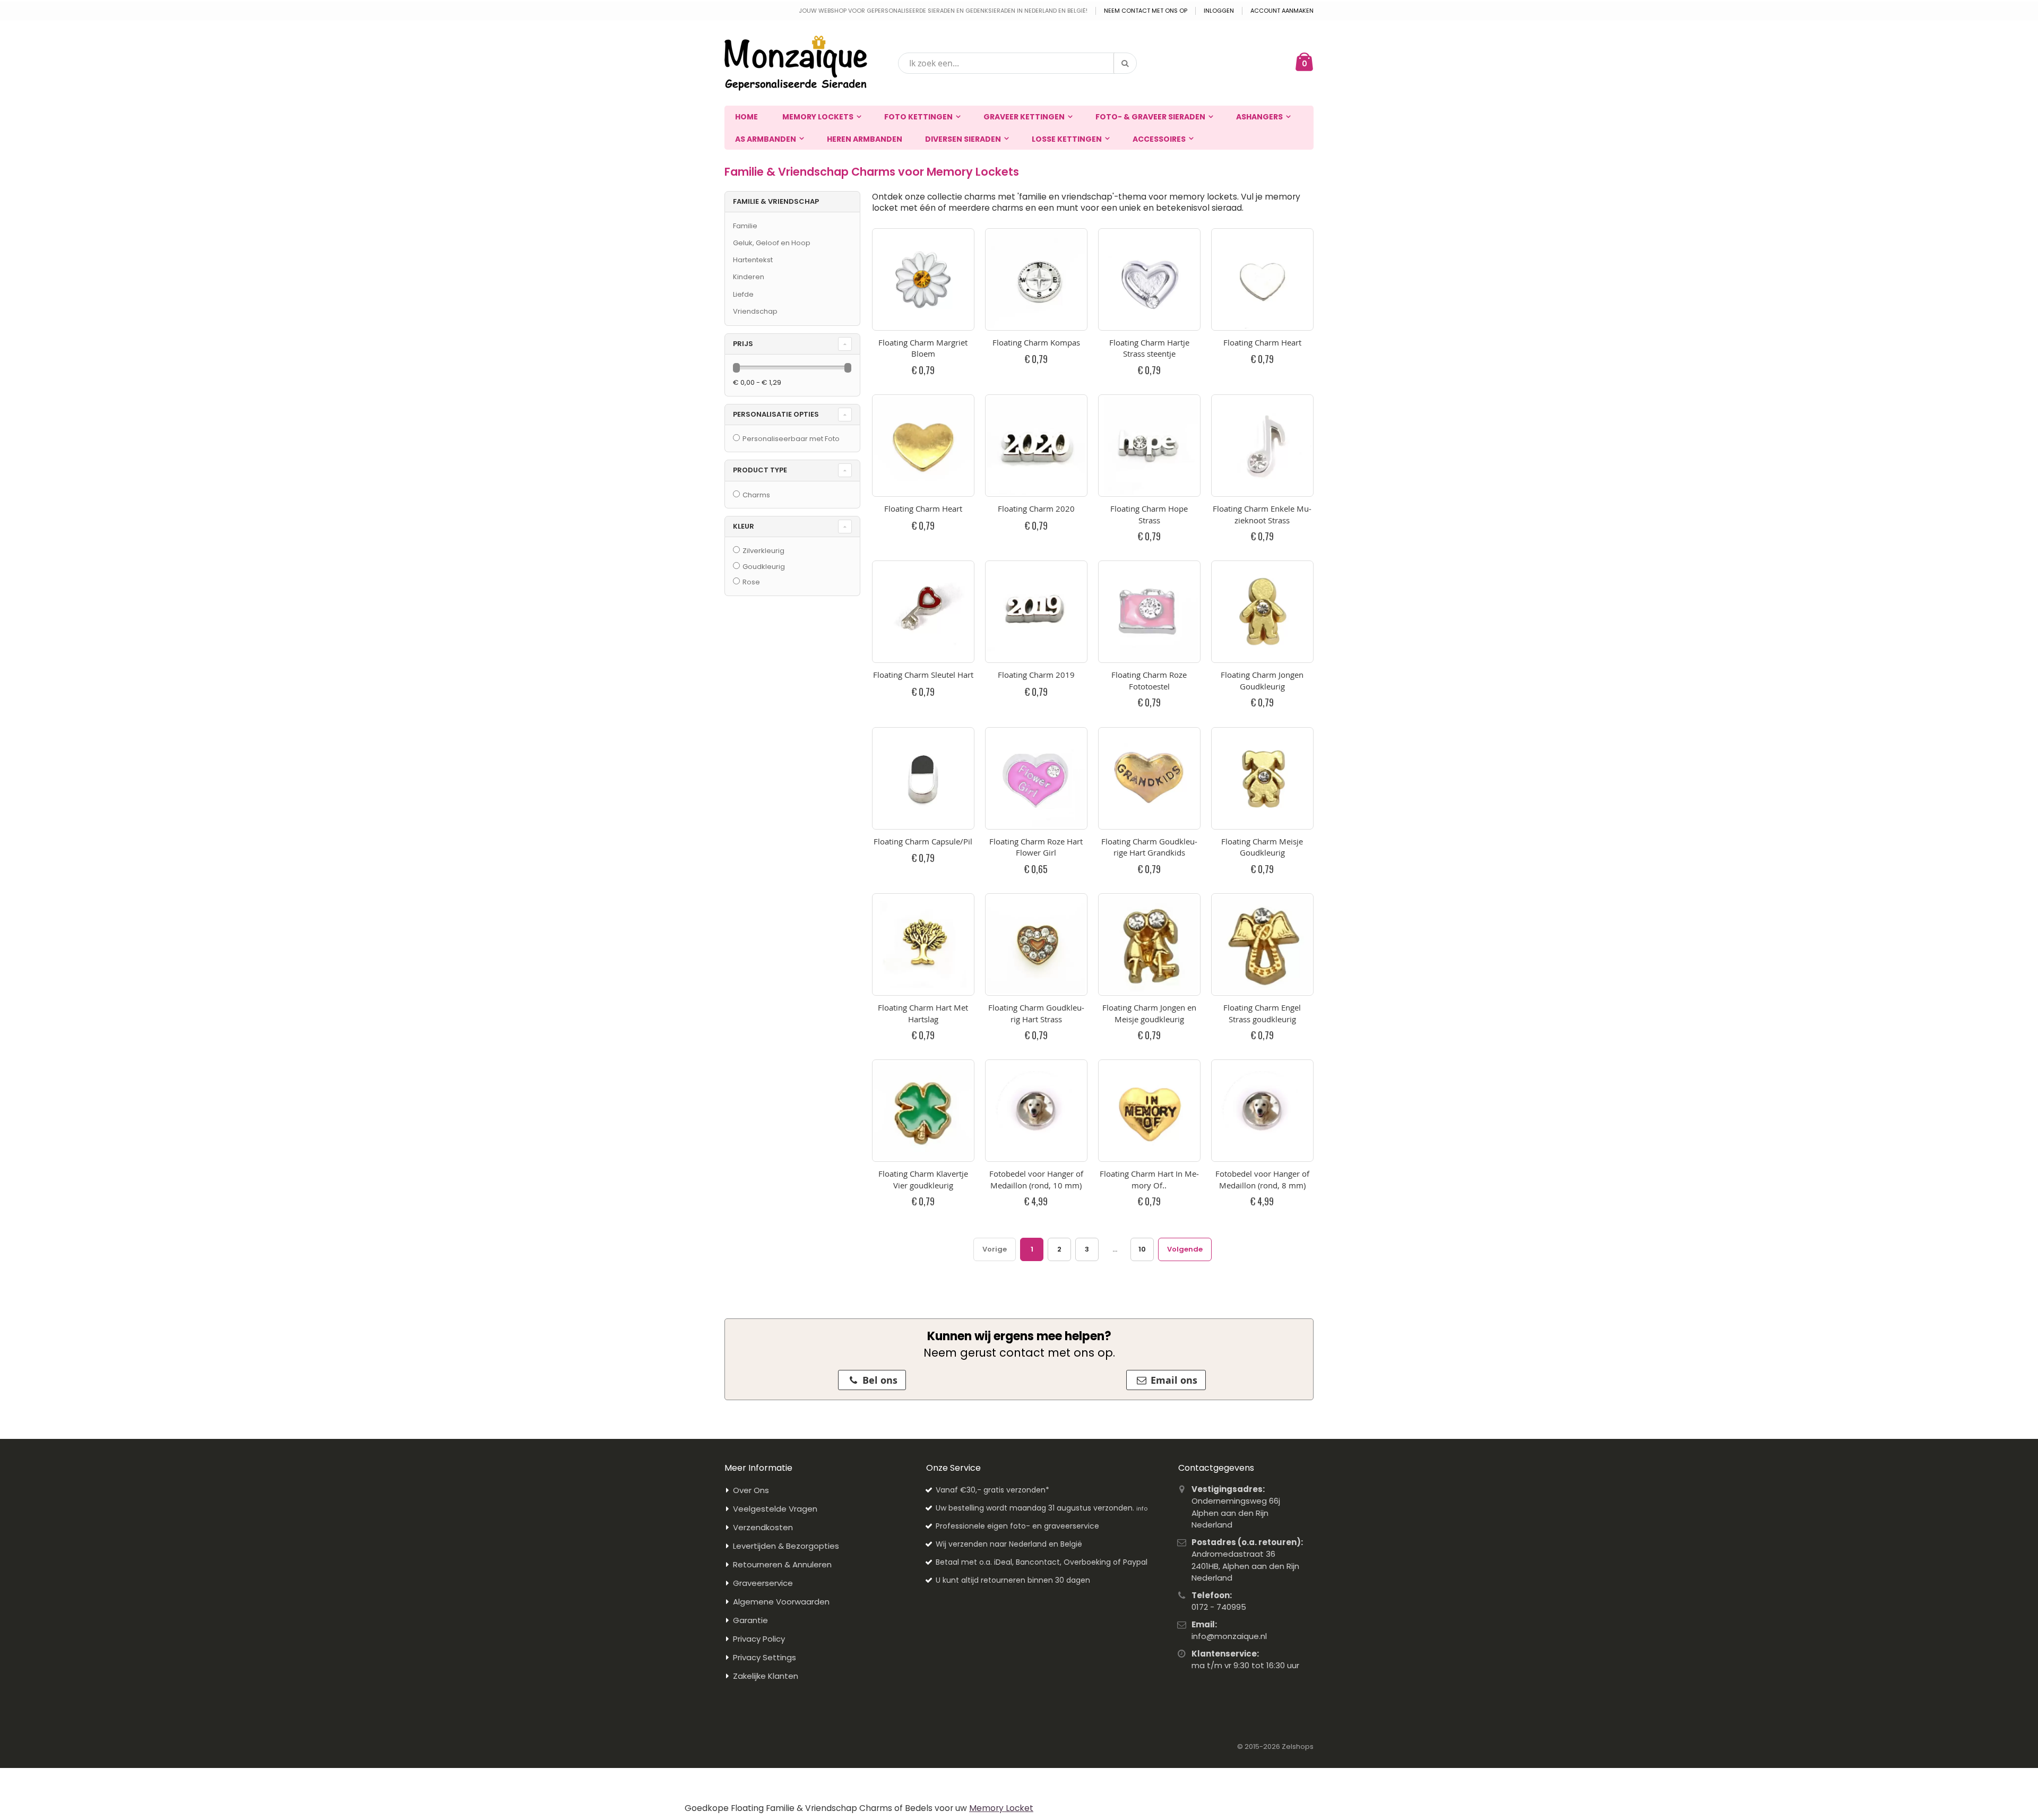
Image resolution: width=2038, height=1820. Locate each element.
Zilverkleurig (763, 551)
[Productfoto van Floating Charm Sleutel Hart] (923, 612)
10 (1142, 1249)
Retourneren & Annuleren (782, 1564)
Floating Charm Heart (1262, 342)
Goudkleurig (764, 567)
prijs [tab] (743, 344)
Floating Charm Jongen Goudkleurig (1262, 680)
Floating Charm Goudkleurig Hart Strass (1036, 1013)
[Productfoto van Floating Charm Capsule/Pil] (923, 778)
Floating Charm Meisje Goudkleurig (1262, 847)
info (1142, 1508)
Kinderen (749, 277)
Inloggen (1219, 11)
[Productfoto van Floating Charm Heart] (1262, 279)
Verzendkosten (763, 1527)
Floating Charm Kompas (1036, 342)
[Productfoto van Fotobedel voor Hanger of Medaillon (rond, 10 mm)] (1036, 1111)
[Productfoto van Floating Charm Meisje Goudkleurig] (1262, 778)
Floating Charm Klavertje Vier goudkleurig (923, 1179)
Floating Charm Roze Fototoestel (1149, 680)
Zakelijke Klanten (766, 1676)
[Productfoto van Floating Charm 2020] (1036, 446)
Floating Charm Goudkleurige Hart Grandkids (1149, 847)
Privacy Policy (759, 1639)
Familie (745, 226)
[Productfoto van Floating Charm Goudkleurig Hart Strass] (1036, 944)
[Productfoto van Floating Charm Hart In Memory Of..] (1149, 1111)
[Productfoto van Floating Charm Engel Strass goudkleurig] (1262, 944)
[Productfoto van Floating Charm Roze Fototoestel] (1149, 612)
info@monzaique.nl (1229, 1636)
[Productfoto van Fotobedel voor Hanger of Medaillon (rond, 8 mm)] (1262, 1111)
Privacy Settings (765, 1657)
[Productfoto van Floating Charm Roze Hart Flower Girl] (1036, 778)
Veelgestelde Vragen (775, 1509)
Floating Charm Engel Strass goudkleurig (1262, 1013)
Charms (756, 495)
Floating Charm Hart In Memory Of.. (1149, 1179)
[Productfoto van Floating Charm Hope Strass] (1149, 446)
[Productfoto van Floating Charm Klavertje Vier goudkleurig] (923, 1111)
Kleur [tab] (744, 526)
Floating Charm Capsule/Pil (923, 841)
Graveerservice (763, 1583)
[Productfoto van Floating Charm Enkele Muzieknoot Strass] (1262, 446)
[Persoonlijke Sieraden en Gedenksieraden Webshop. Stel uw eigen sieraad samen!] (796, 63)
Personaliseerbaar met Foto (791, 439)
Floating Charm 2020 (1036, 508)
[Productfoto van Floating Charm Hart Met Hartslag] (923, 944)
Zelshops (1298, 1746)
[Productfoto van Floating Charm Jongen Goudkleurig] (1262, 612)
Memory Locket (1001, 1808)
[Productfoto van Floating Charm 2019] (1036, 612)
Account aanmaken (1282, 11)
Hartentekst (753, 260)
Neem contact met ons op (1146, 11)
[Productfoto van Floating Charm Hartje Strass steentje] (1149, 279)
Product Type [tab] (760, 470)
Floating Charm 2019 (1036, 675)
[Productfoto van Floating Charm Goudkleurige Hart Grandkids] (1149, 778)
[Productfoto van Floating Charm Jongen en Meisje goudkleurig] (1149, 944)
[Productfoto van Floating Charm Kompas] (1036, 279)
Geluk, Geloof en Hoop (772, 243)
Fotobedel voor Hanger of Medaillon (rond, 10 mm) (1036, 1179)
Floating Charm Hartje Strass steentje (1149, 348)
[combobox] (1017, 63)
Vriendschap (755, 311)
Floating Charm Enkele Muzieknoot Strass (1262, 514)
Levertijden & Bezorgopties (786, 1546)
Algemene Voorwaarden (781, 1602)
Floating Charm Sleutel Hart (923, 675)
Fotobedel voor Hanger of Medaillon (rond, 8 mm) (1262, 1179)
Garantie (750, 1620)
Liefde (743, 294)
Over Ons (751, 1490)
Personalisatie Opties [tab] (776, 414)
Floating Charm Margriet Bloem (923, 348)
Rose (751, 582)
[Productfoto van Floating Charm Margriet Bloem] (923, 279)
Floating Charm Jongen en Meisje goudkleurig (1149, 1013)
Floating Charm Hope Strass (1149, 514)
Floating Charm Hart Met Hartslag (923, 1013)
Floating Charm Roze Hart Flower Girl (1036, 847)
